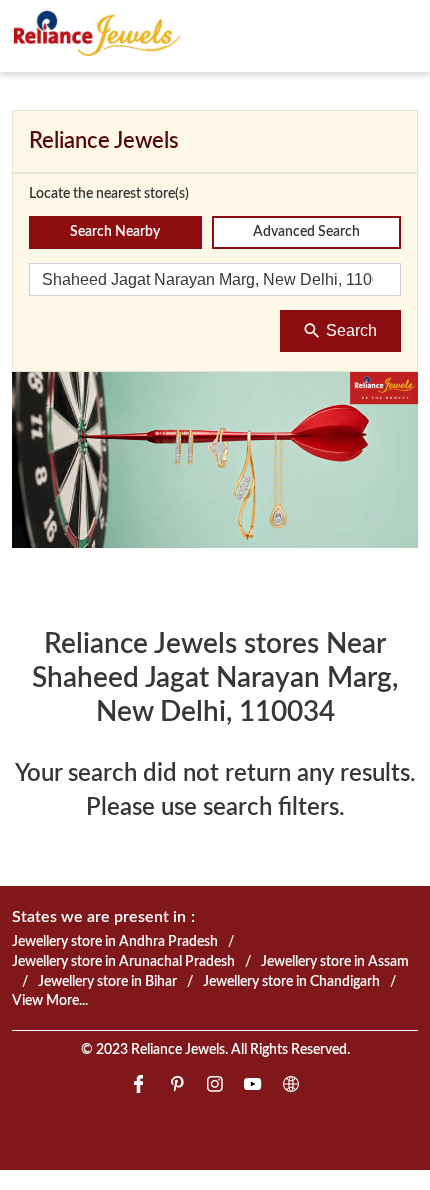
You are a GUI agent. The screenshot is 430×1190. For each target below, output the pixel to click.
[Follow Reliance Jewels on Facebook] (139, 1087)
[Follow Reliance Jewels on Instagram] (215, 1087)
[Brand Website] (291, 1087)
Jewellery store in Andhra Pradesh (115, 942)
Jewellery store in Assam (335, 962)
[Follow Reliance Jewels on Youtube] (253, 1087)
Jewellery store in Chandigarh (291, 981)
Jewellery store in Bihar (107, 981)
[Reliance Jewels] (97, 33)
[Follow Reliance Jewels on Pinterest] (177, 1087)
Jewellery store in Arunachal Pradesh (123, 962)
